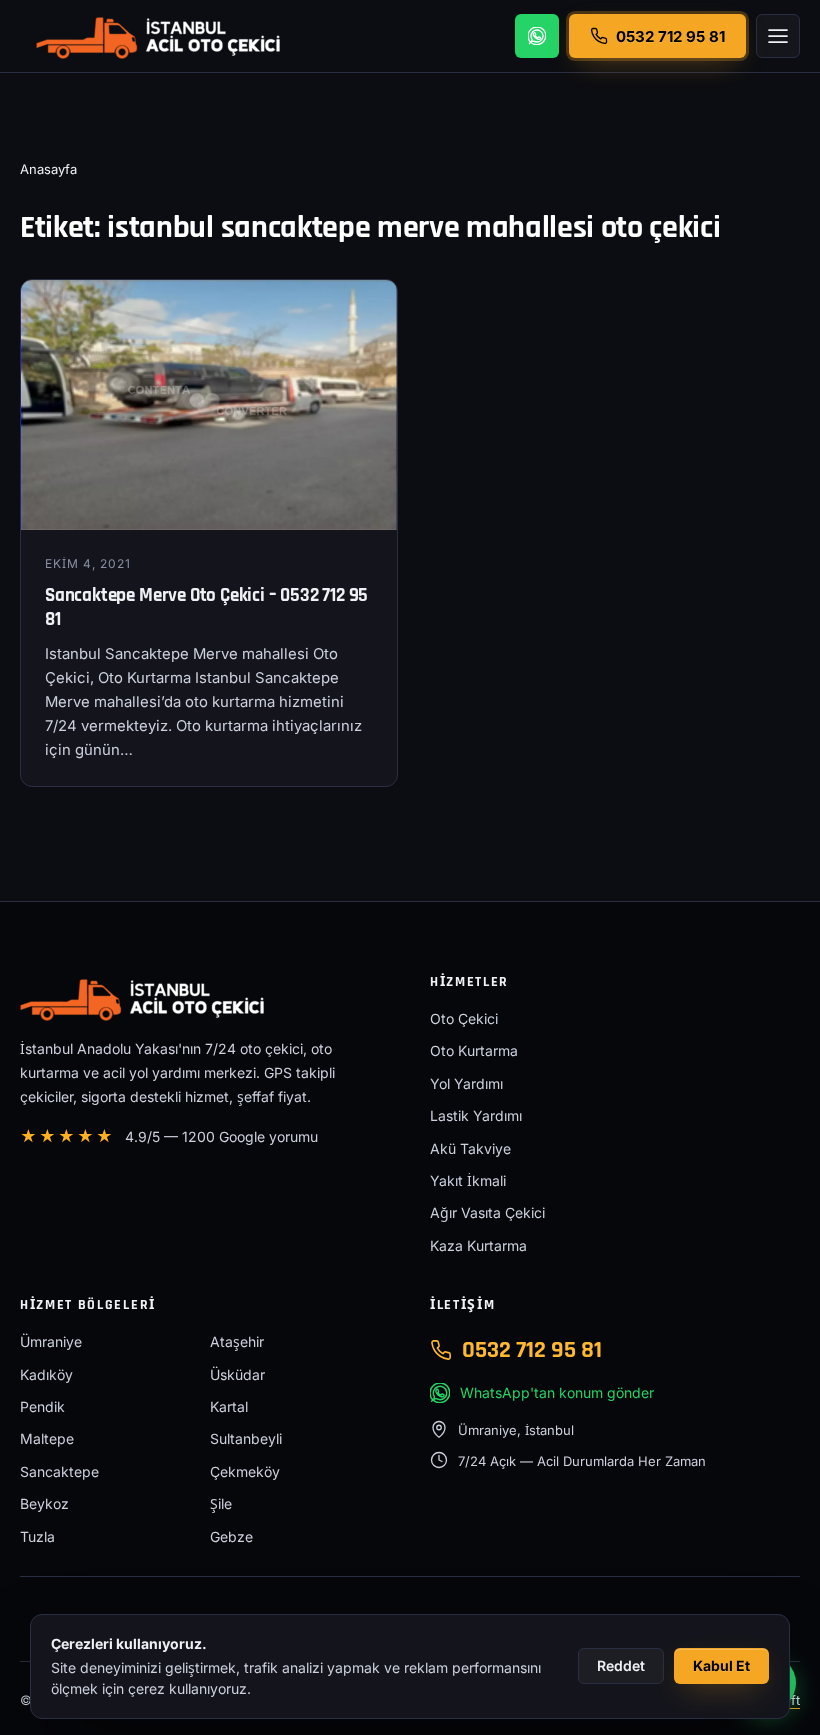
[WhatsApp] (537, 36)
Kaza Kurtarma (478, 1245)
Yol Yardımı (466, 1083)
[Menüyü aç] (778, 36)
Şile (221, 1503)
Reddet (621, 1665)
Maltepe (47, 1438)
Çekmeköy (245, 1471)
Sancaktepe (59, 1471)
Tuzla (37, 1536)
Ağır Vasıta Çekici (487, 1212)
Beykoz (44, 1503)
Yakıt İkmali (468, 1180)
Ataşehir (237, 1341)
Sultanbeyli (246, 1438)
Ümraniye (51, 1341)
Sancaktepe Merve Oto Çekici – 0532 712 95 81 (206, 608)
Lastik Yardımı (476, 1115)
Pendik (42, 1406)
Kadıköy (46, 1374)
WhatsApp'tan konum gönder (557, 1392)
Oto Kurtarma (474, 1050)
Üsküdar (237, 1374)
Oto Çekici (464, 1018)
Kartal (229, 1406)
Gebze (231, 1536)
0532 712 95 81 (532, 1350)
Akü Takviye (470, 1148)
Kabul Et (721, 1665)
